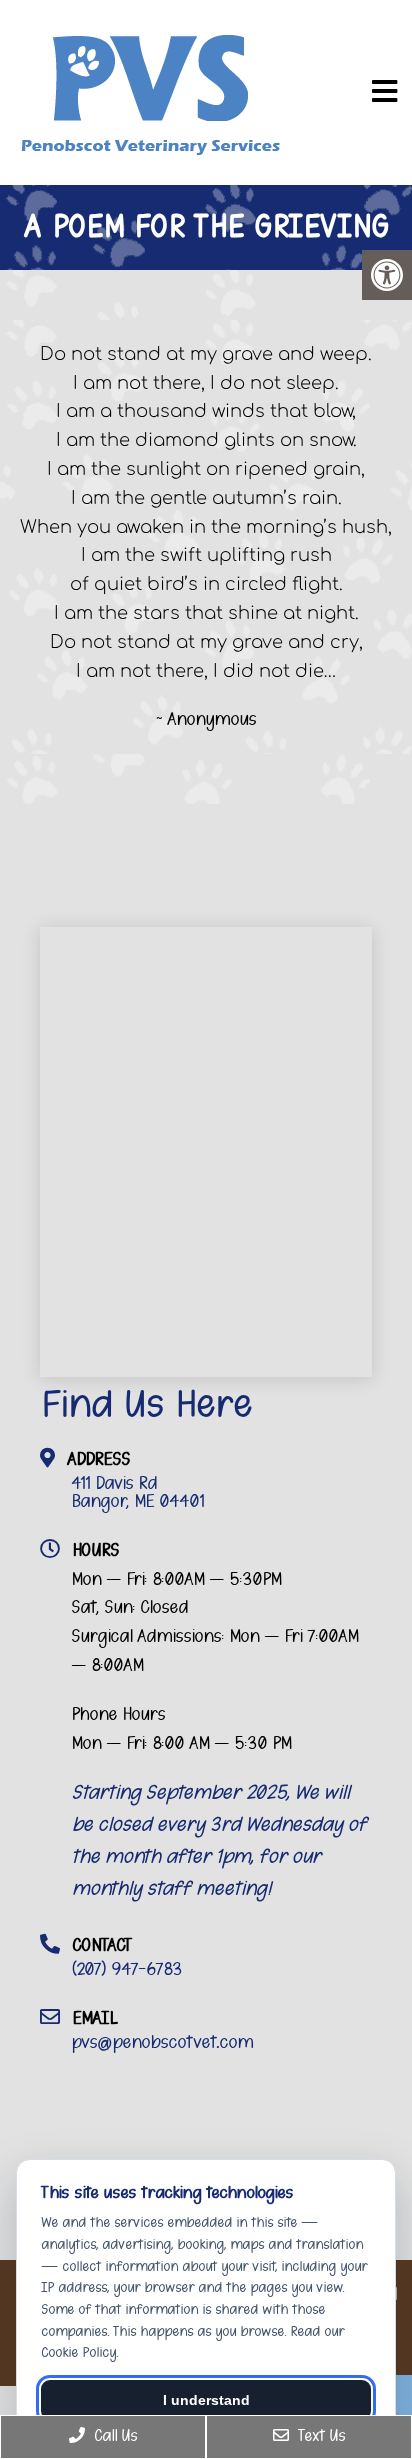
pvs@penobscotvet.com (162, 2042)
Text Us (319, 2436)
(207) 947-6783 (126, 1969)
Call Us (113, 2436)
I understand (206, 2400)
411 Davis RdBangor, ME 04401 (137, 1492)
